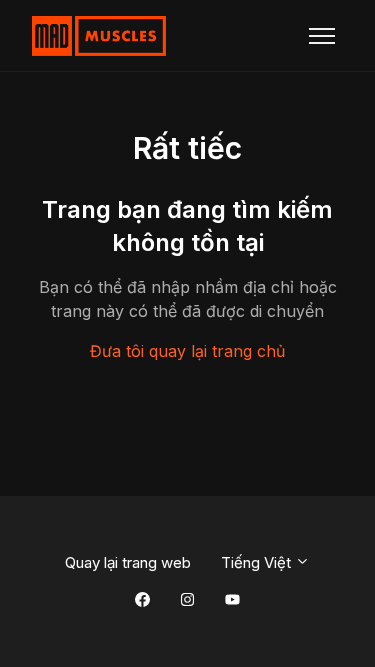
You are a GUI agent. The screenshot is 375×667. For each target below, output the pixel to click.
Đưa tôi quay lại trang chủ (187, 351)
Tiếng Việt (258, 562)
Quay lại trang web (128, 562)
